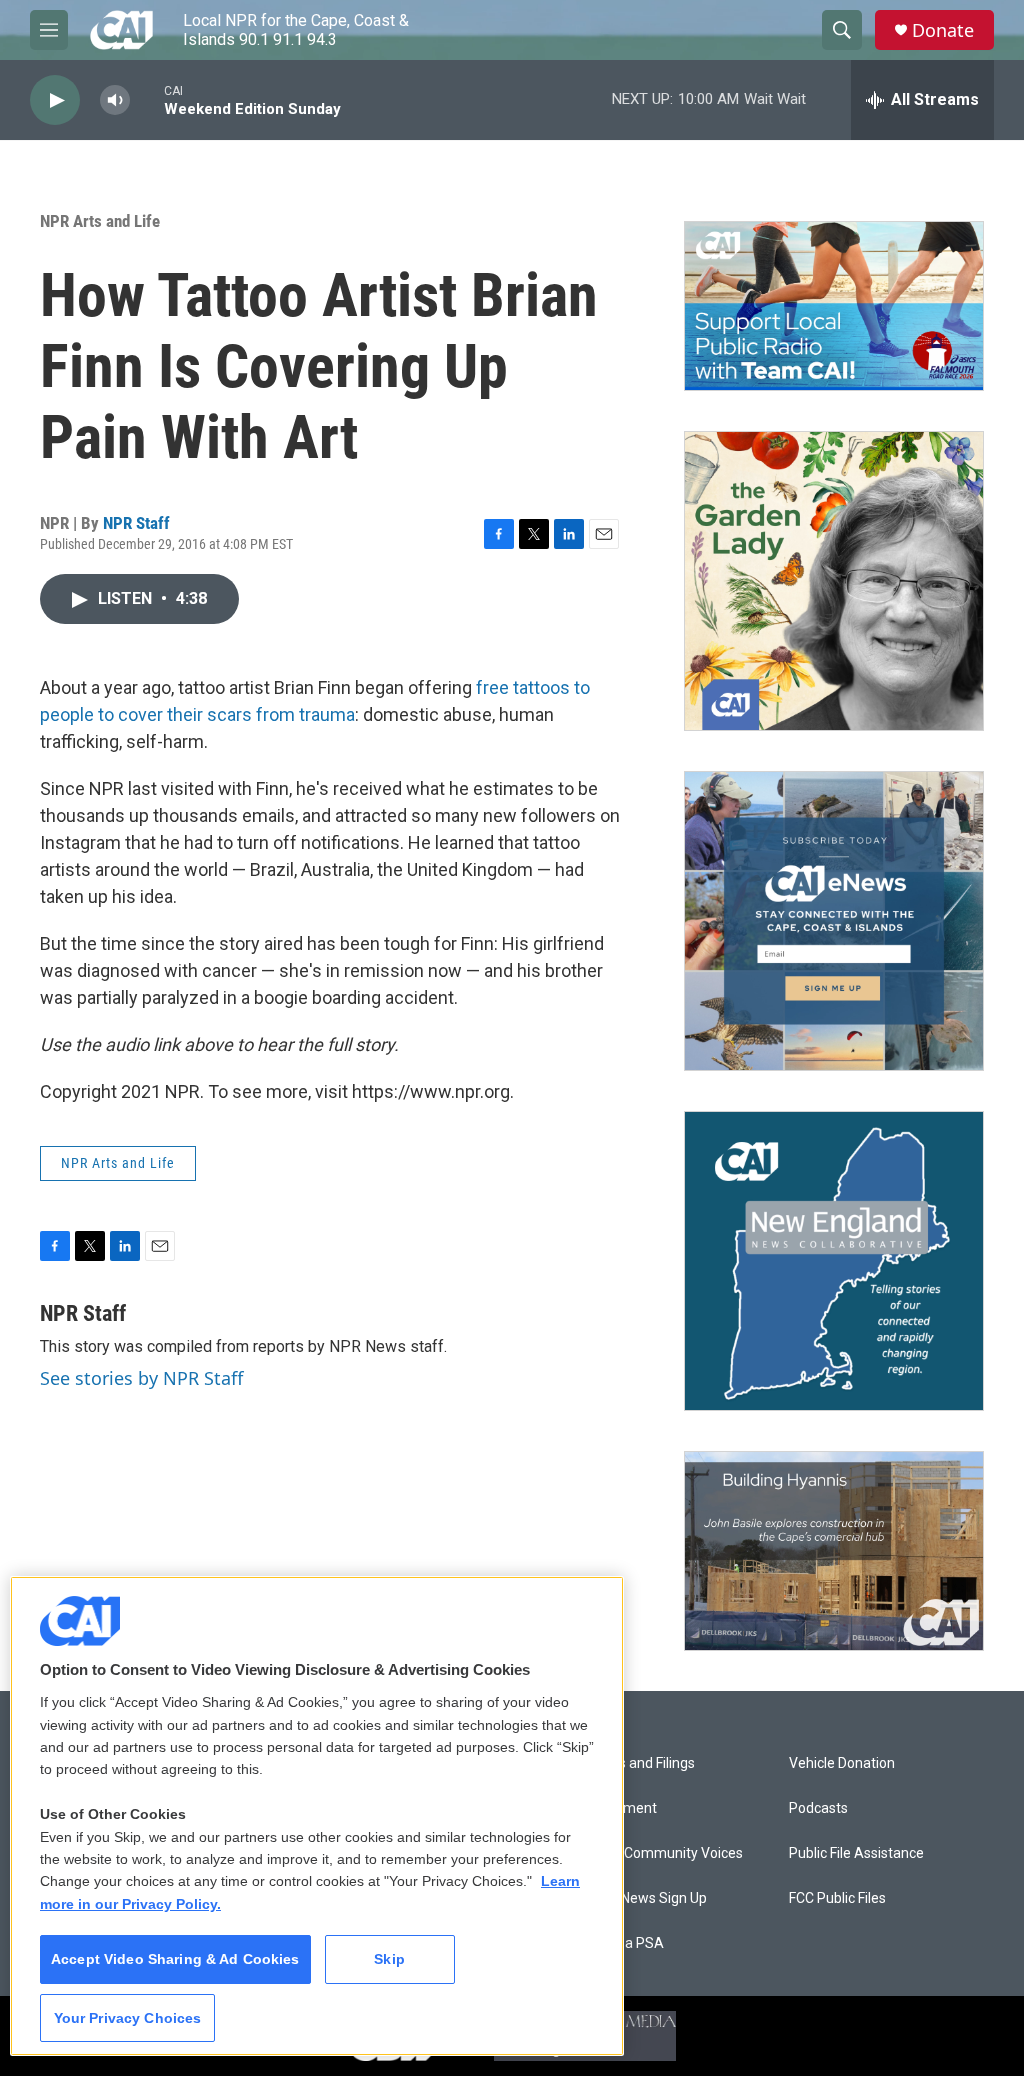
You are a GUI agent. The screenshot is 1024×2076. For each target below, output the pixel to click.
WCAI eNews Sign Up (641, 1898)
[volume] (115, 100)
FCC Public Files (837, 1898)
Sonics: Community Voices (659, 1853)
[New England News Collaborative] (834, 1261)
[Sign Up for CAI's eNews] (834, 921)
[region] (317, 1816)
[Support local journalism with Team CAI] (834, 306)
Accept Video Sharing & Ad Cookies (175, 1959)
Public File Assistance (856, 1853)
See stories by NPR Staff (141, 1378)
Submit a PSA (620, 1943)
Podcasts (818, 1808)
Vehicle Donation (842, 1763)
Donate (943, 30)
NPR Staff (136, 523)
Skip (389, 1959)
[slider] (147, 99)
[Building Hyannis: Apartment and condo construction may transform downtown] (834, 1551)
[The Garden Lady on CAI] (834, 581)
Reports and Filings (635, 1763)
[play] (55, 100)
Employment (616, 1808)
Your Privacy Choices (128, 2018)
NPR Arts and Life (100, 221)
